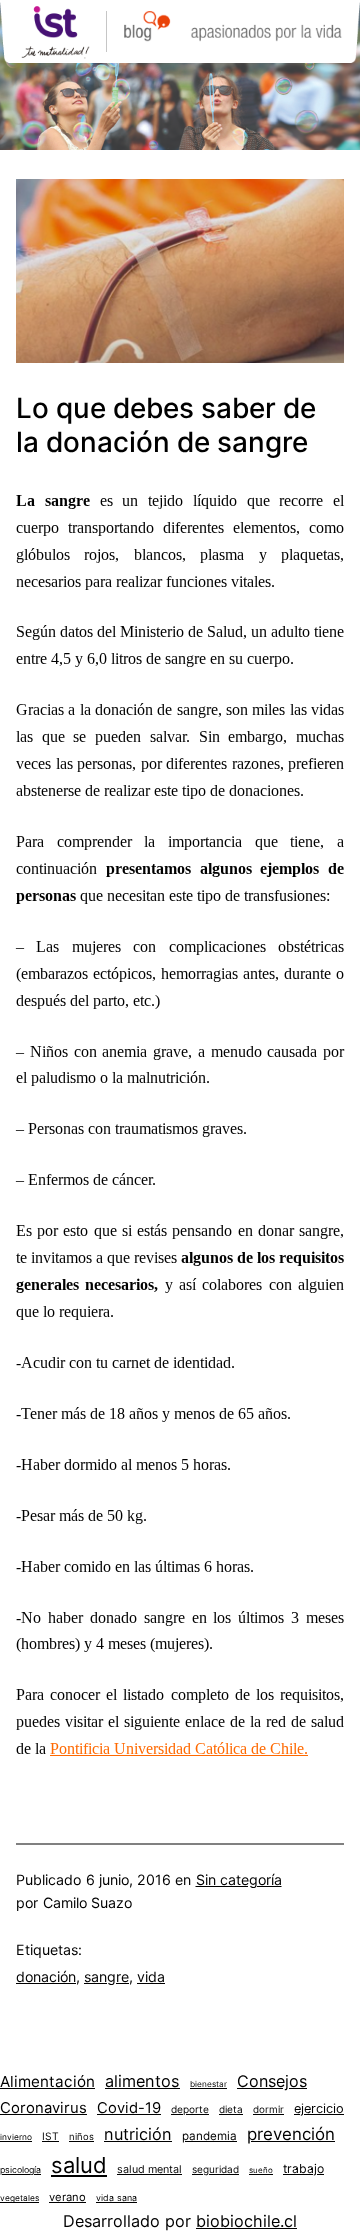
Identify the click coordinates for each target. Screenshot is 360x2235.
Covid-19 (129, 2108)
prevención (291, 2134)
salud (79, 2165)
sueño (261, 2170)
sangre (106, 1976)
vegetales (19, 2198)
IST (50, 2136)
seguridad (215, 2169)
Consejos (272, 2081)
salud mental (149, 2169)
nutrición (138, 2134)
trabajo (303, 2168)
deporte (190, 2109)
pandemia (209, 2136)
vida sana (116, 2197)
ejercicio (319, 2108)
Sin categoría (239, 1879)
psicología (20, 2169)
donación (46, 1976)
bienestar (208, 2084)
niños (81, 2136)
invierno (16, 2137)
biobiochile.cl (246, 2221)
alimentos (142, 2081)
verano (67, 2197)
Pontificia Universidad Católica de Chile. (179, 1749)
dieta (231, 2109)
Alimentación (47, 2081)
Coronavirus (43, 2108)
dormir (268, 2109)
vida (151, 1976)
